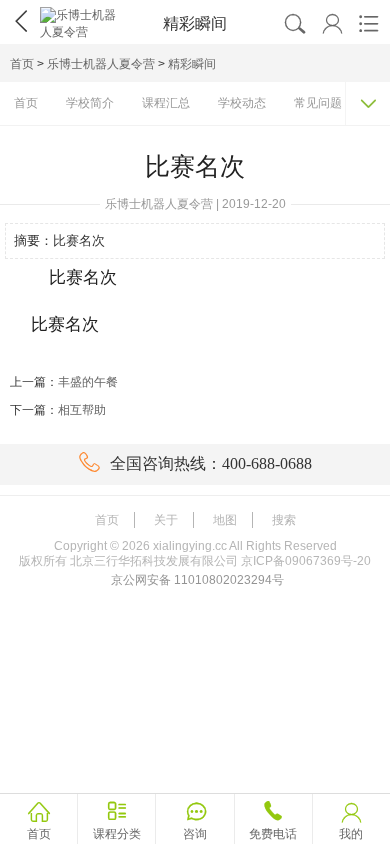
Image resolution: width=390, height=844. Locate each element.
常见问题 (318, 103)
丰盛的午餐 (88, 382)
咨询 (195, 834)
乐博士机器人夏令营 (101, 64)
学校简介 (90, 103)
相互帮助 (82, 410)
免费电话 (273, 834)
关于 (166, 520)
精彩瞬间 (192, 64)
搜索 (284, 520)
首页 (22, 64)
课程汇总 (166, 103)
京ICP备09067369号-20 (306, 561)
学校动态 (242, 103)
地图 (225, 520)
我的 (351, 834)
